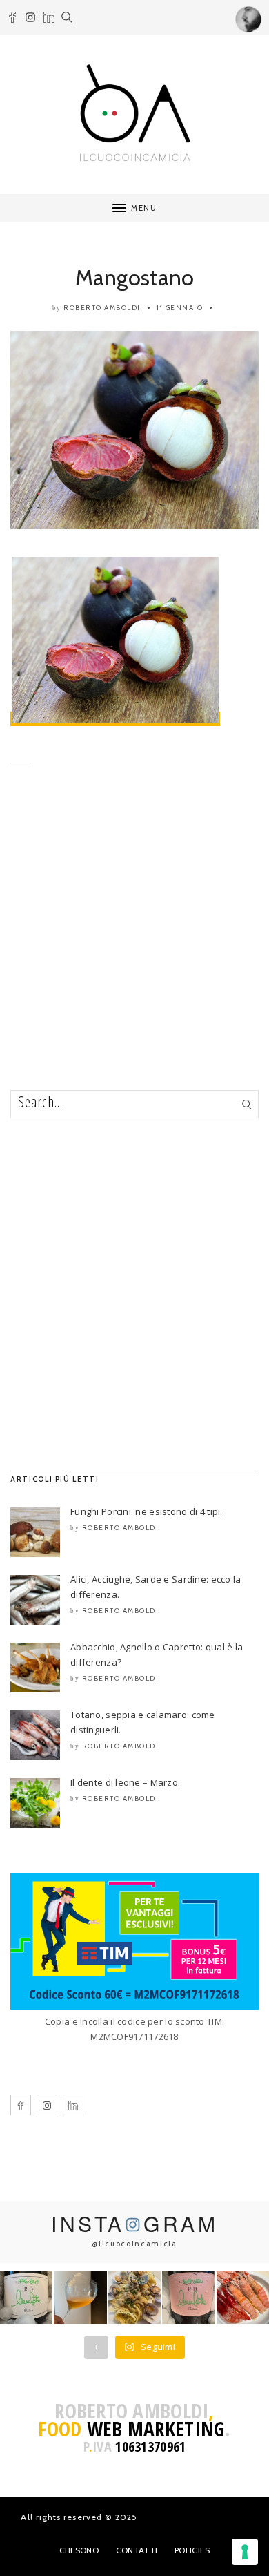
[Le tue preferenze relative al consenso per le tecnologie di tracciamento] (245, 2552)
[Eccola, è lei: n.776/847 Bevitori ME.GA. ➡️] (26, 2298)
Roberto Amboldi (102, 308)
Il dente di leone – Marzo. (125, 1782)
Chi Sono (79, 2550)
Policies (192, 2550)
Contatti (137, 2550)
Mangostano (135, 277)
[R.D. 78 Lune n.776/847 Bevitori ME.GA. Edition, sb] (80, 2298)
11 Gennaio (180, 308)
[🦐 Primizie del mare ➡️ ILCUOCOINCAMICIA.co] (243, 2298)
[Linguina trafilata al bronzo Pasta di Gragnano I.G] (134, 2298)
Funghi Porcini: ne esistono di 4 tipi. (147, 1511)
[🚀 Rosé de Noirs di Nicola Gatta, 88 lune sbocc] (188, 2298)
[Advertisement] (134, 948)
